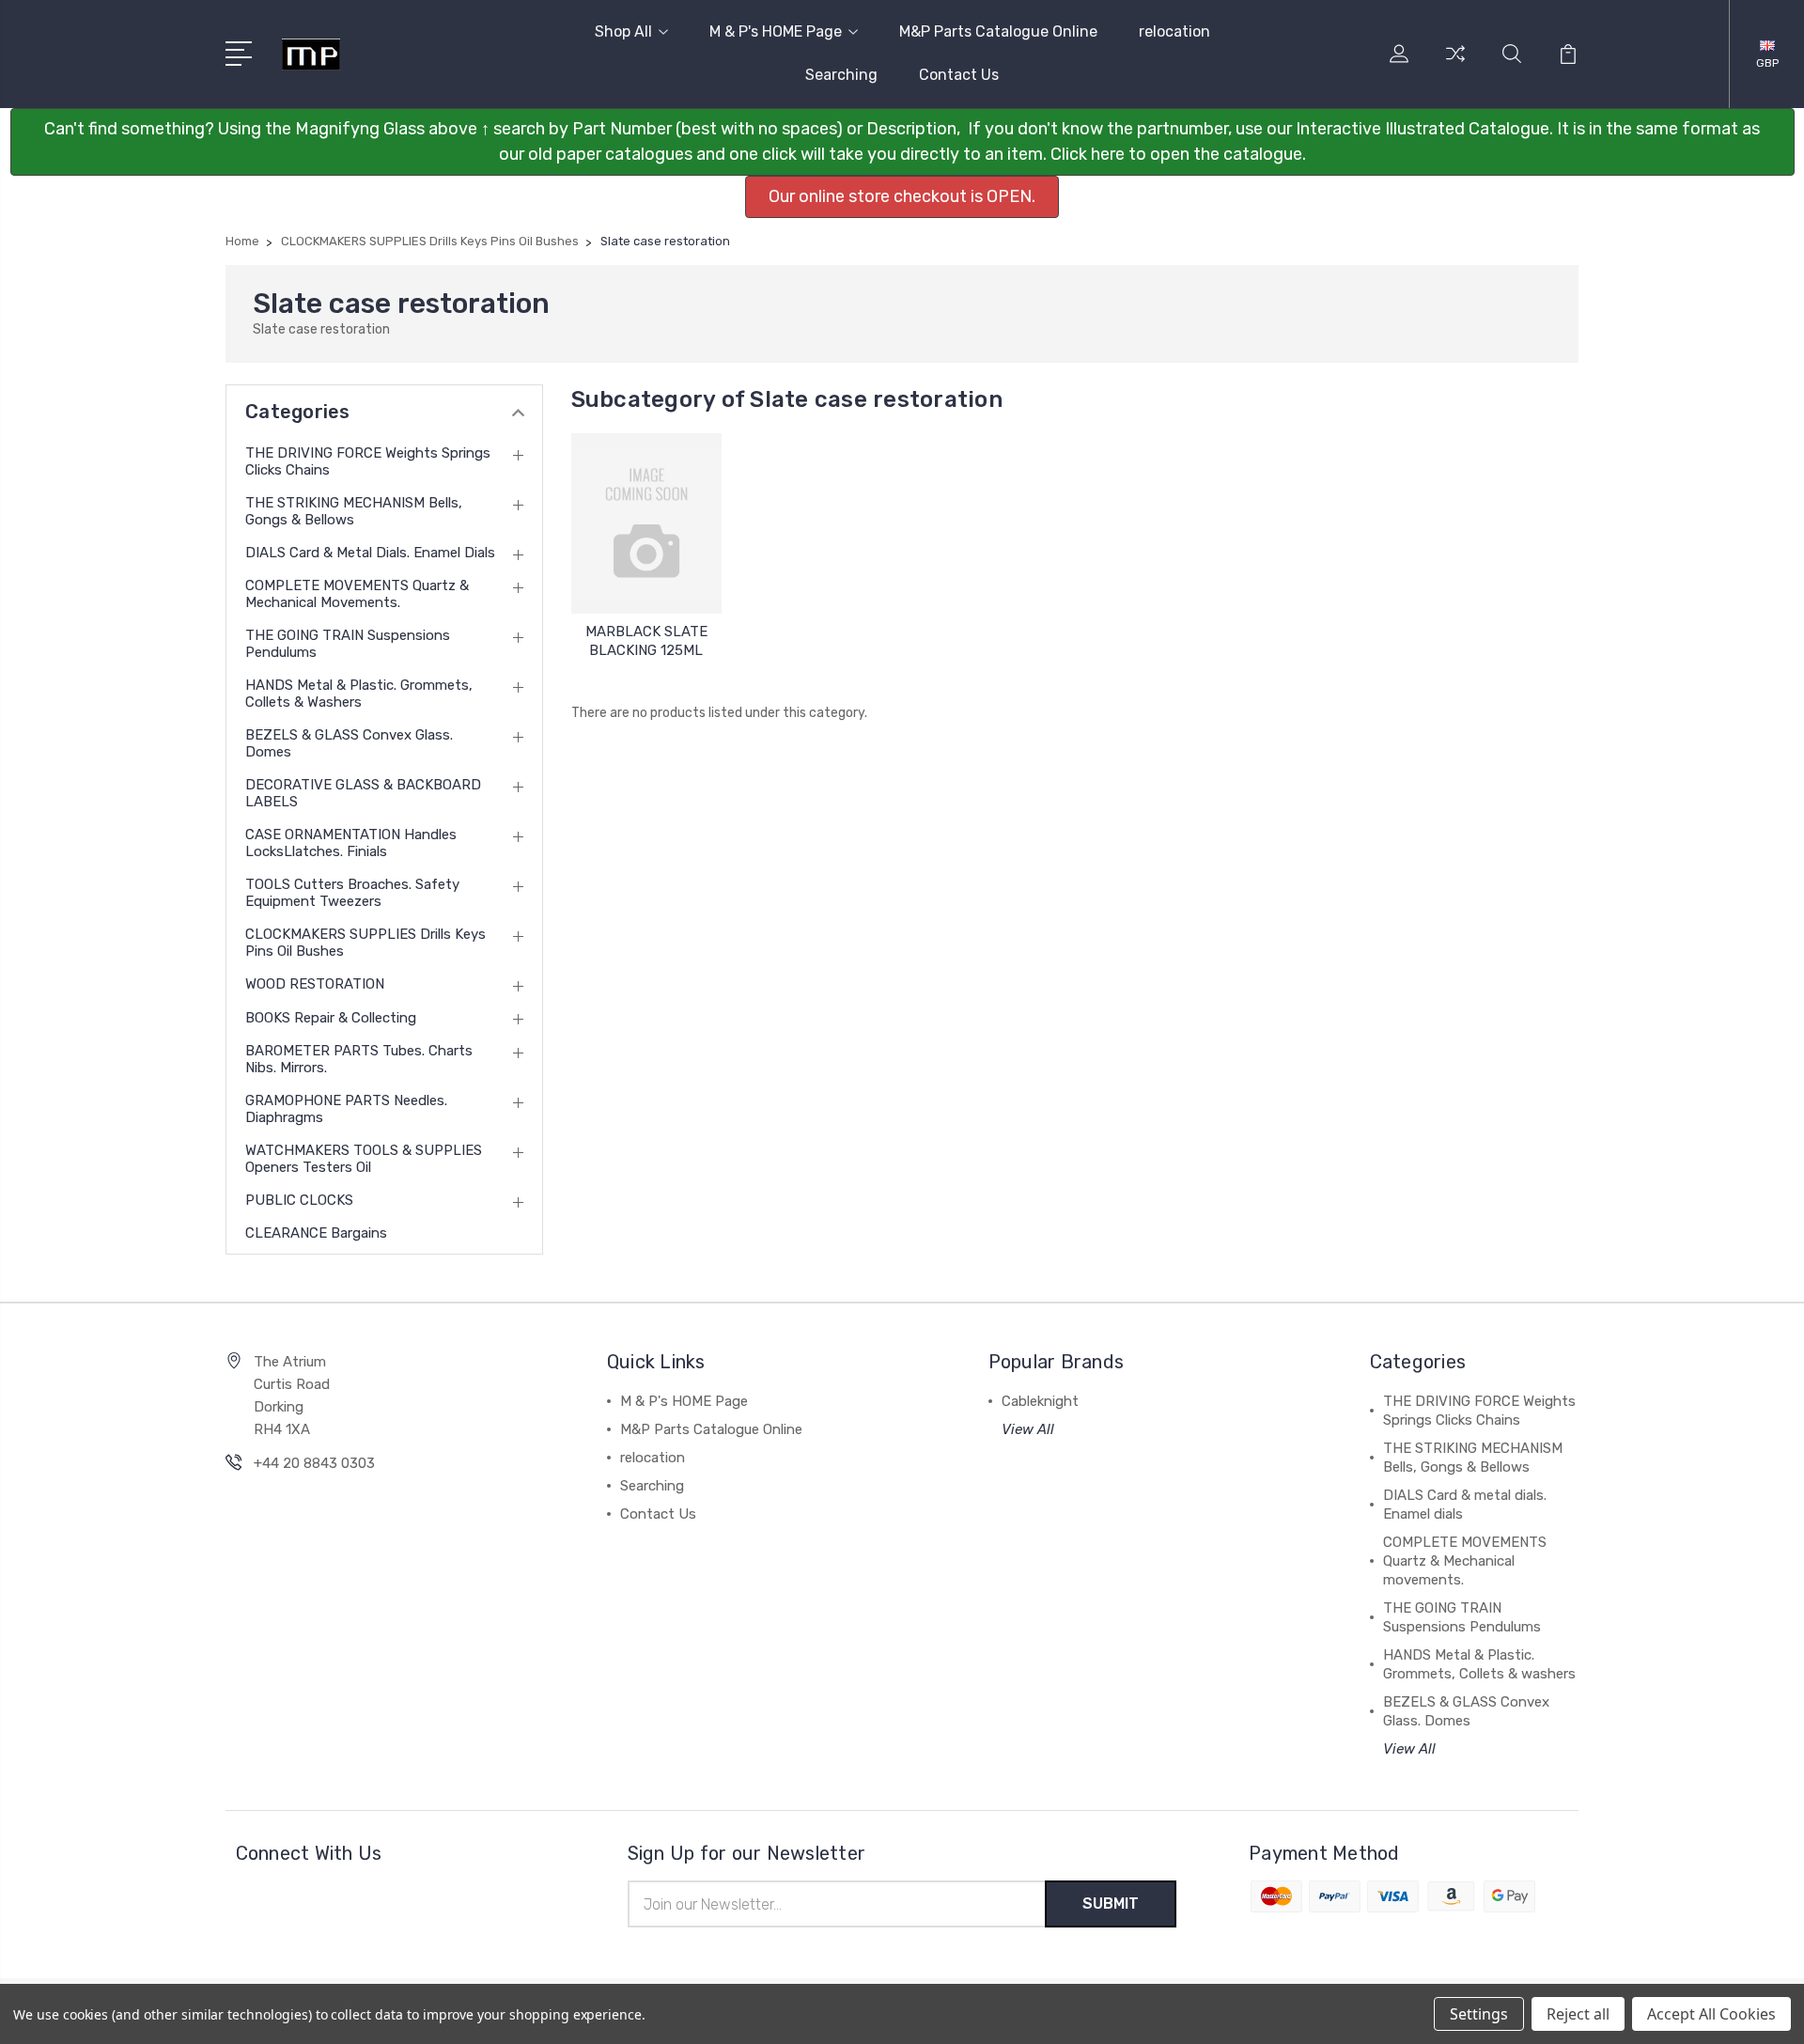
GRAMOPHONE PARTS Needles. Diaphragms (346, 1109)
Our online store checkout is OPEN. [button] (902, 196)
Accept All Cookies (1711, 2014)
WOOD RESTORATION (315, 984)
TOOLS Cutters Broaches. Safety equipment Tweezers (352, 893)
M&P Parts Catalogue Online (998, 31)
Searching (841, 75)
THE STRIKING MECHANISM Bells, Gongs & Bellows (354, 511)
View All (1028, 1429)
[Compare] (1455, 65)
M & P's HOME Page (776, 31)
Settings (1479, 2014)
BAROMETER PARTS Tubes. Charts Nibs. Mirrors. (359, 1059)
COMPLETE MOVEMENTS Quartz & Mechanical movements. (357, 594)
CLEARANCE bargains (316, 1233)
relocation (1174, 31)
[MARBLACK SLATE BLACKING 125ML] (646, 523)
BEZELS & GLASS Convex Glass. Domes (349, 743)
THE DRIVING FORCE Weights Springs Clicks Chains (368, 461)
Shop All (623, 31)
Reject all (1578, 2014)
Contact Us (959, 75)
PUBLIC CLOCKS (299, 1200)
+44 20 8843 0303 (314, 1463)
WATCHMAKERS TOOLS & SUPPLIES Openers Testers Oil (364, 1159)
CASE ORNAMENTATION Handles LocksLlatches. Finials (351, 843)
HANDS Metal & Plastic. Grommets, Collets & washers (359, 694)
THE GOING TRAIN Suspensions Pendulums (348, 644)
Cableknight (1040, 1401)
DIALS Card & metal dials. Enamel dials (370, 553)
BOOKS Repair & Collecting (331, 1018)
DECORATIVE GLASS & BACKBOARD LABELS (363, 793)
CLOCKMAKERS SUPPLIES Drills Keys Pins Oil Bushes (365, 943)
